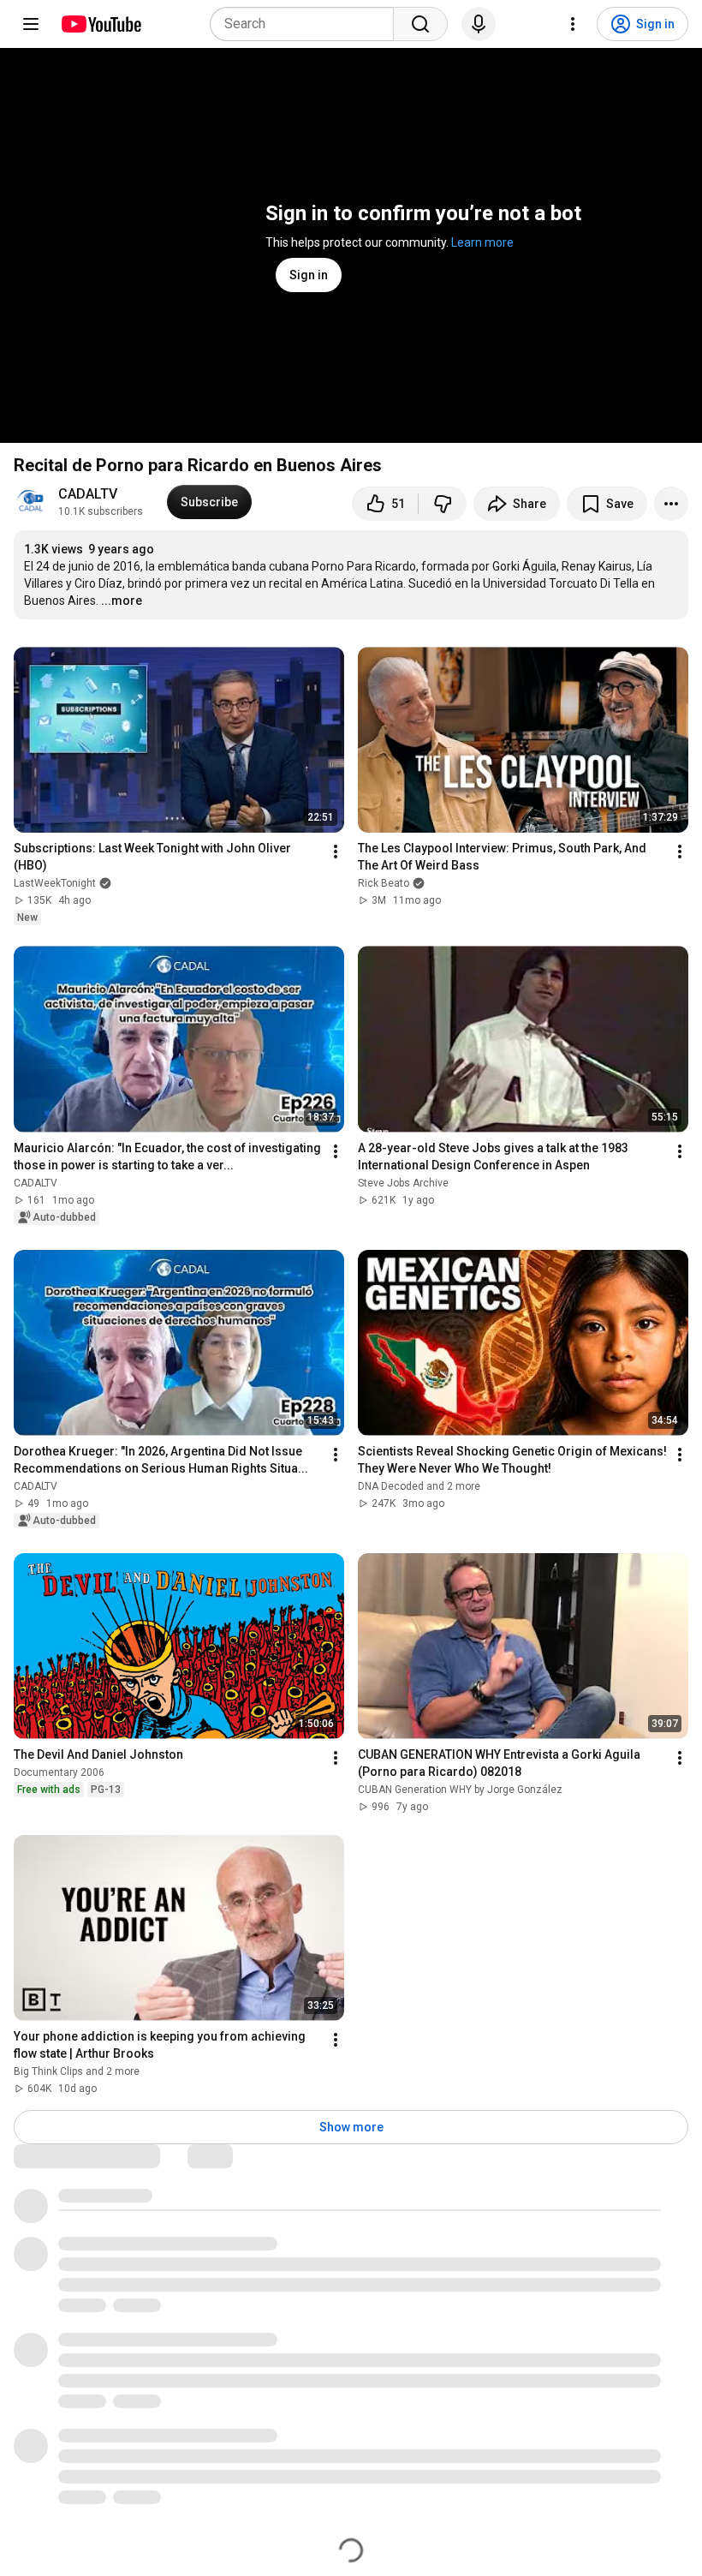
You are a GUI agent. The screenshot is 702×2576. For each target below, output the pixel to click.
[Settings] (573, 24)
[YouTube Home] (101, 24)
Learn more (482, 242)
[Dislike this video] (443, 504)
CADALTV (88, 494)
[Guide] (31, 24)
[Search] (420, 24)
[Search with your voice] (479, 24)
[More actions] (671, 504)
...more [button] (122, 601)
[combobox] (307, 24)
